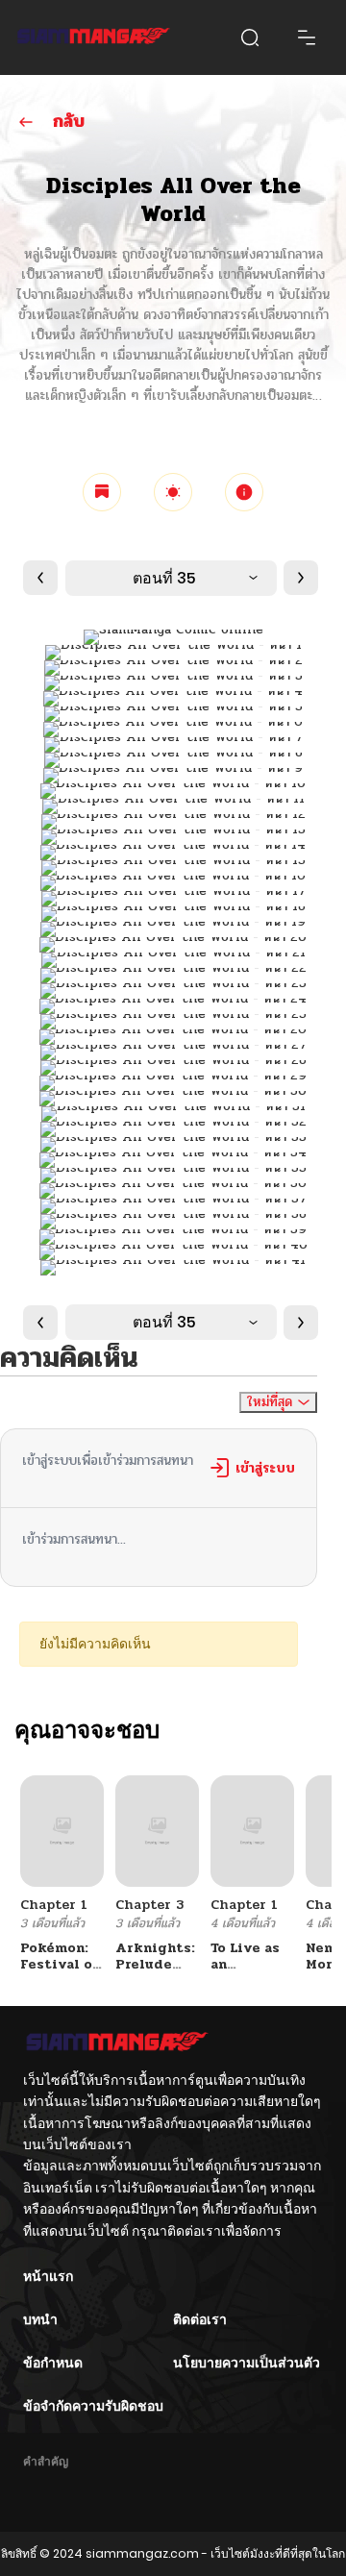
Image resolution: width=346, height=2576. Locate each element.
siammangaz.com (142, 2553)
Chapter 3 (149, 1905)
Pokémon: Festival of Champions (60, 1964)
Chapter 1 (54, 1905)
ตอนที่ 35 (164, 578)
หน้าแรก (48, 2276)
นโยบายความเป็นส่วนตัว (247, 2363)
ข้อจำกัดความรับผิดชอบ (93, 2406)
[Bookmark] (102, 492)
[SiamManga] (94, 37)
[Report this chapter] (244, 492)
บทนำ (40, 2319)
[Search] (250, 37)
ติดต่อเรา (200, 2319)
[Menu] (307, 37)
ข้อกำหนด (53, 2363)
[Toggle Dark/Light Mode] (173, 492)
